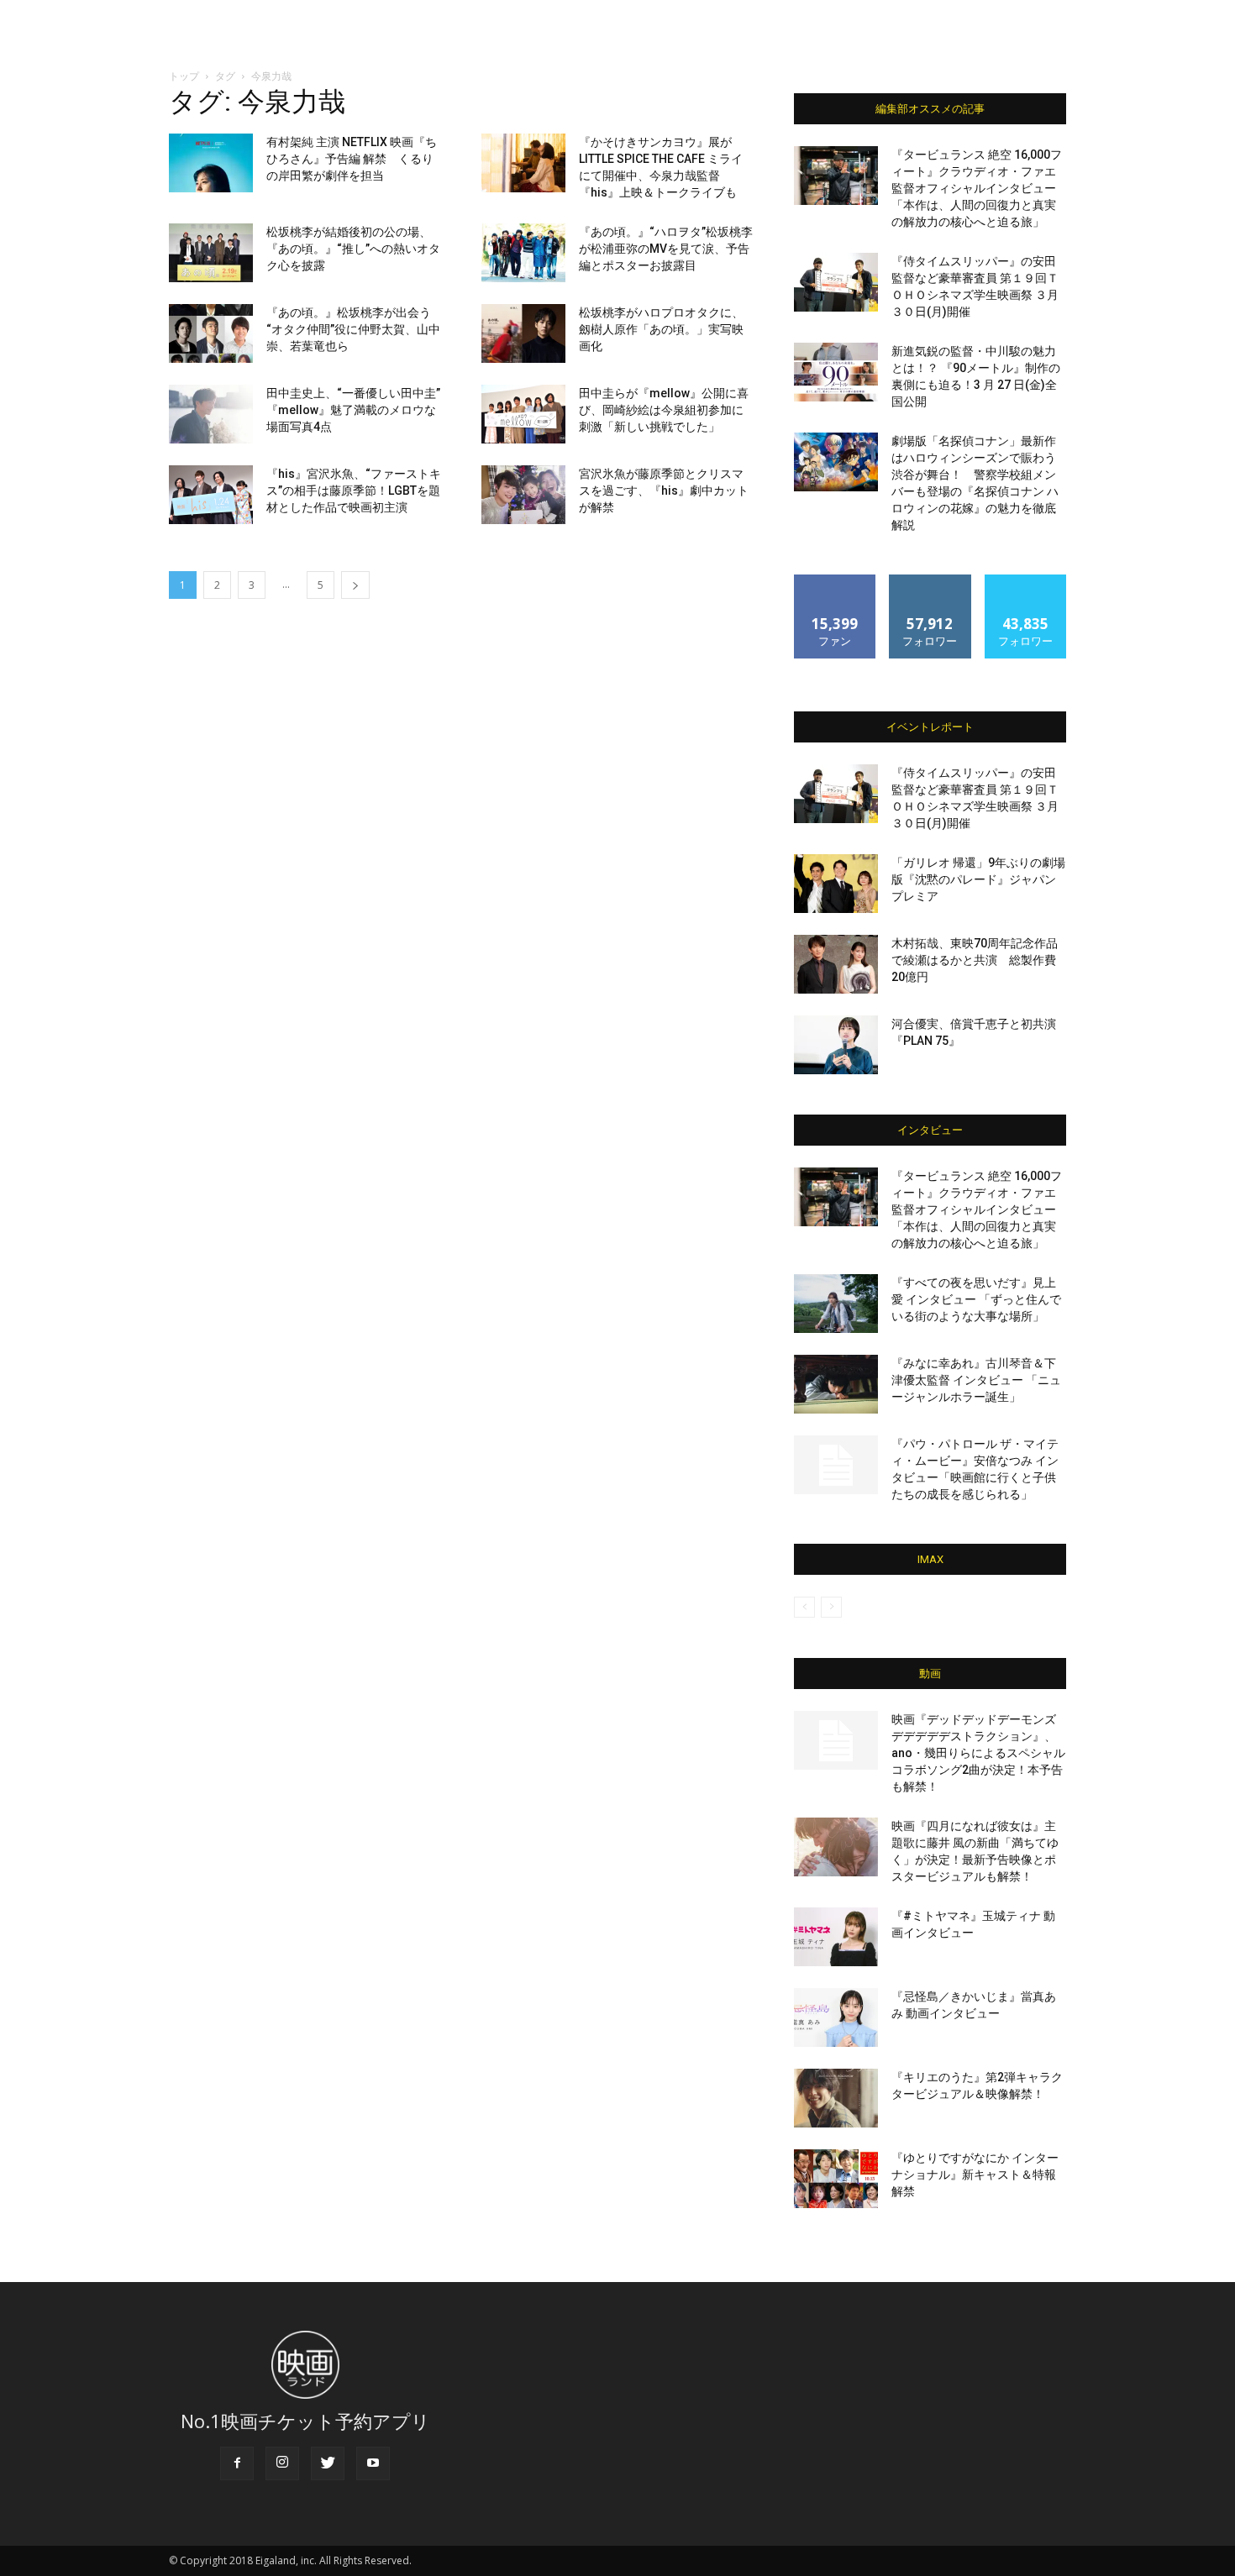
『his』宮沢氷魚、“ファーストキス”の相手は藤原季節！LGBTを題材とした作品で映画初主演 (354, 491)
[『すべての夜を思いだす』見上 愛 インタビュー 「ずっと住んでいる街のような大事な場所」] (836, 1304)
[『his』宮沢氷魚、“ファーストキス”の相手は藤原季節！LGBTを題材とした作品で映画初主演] (211, 495)
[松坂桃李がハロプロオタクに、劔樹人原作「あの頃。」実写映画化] (523, 333)
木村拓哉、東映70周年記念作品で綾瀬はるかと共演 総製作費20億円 (975, 960)
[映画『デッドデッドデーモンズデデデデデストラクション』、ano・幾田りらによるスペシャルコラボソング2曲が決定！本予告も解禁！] (836, 1740)
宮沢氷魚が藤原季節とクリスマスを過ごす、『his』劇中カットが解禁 (664, 491)
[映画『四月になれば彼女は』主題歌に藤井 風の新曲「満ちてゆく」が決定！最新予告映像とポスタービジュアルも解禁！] (836, 1847)
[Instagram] (282, 2463)
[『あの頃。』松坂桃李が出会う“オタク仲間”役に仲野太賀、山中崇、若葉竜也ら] (211, 333)
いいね (836, 581)
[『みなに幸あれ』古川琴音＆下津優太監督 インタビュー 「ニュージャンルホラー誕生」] (836, 1384)
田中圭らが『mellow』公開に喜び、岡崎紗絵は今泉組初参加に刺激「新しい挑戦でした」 (664, 410)
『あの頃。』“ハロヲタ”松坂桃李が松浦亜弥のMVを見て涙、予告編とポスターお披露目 (666, 249)
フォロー (930, 581)
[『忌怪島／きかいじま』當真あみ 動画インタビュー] (836, 2017)
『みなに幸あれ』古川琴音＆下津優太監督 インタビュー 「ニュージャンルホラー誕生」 (976, 1380)
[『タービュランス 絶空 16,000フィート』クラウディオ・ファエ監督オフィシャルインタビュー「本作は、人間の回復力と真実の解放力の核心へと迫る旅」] (836, 176)
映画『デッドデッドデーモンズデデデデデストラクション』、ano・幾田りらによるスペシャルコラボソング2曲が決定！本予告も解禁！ (978, 1753)
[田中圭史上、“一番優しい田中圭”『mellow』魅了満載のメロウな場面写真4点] (211, 414)
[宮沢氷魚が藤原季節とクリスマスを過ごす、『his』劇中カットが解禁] (523, 495)
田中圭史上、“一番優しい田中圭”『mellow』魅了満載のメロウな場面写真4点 (353, 410)
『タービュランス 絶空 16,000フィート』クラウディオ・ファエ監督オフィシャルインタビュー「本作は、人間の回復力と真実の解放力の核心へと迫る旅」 (977, 188)
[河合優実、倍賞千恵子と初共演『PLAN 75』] (836, 1045)
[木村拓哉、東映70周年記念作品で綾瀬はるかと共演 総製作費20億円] (836, 964)
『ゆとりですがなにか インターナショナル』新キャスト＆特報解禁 (975, 2175)
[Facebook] (237, 2463)
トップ (184, 76)
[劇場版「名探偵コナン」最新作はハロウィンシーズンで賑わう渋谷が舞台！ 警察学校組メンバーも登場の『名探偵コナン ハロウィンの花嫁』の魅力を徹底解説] (836, 462)
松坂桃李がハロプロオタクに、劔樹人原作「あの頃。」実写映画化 (661, 329)
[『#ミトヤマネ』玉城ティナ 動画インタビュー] (836, 1937)
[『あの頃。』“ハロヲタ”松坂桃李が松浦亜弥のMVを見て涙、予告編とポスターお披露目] (523, 253)
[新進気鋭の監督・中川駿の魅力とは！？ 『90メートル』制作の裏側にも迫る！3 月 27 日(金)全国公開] (836, 372)
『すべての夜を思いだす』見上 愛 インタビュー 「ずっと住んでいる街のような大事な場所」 (976, 1299)
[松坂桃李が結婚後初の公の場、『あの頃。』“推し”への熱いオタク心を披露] (211, 253)
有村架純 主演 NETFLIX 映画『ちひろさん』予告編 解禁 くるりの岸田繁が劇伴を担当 (352, 159)
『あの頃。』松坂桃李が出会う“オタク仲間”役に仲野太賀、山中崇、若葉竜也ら (353, 329)
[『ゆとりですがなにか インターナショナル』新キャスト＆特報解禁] (836, 2179)
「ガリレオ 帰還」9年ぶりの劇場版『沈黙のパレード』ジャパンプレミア (978, 879)
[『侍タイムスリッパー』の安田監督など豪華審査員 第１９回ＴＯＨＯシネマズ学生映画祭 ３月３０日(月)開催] (836, 282)
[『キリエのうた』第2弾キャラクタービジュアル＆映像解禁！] (836, 2098)
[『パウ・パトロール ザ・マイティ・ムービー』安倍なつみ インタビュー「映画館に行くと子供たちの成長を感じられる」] (836, 1465)
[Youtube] (373, 2463)
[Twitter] (328, 2463)
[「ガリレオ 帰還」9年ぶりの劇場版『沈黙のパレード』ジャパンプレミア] (836, 884)
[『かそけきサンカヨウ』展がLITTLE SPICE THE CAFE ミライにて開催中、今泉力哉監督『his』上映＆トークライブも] (523, 163)
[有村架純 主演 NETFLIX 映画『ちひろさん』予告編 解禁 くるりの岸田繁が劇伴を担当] (211, 163)
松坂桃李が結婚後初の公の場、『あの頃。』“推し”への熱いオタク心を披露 (353, 249)
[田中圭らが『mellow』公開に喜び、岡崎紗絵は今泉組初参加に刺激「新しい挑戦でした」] (523, 414)
